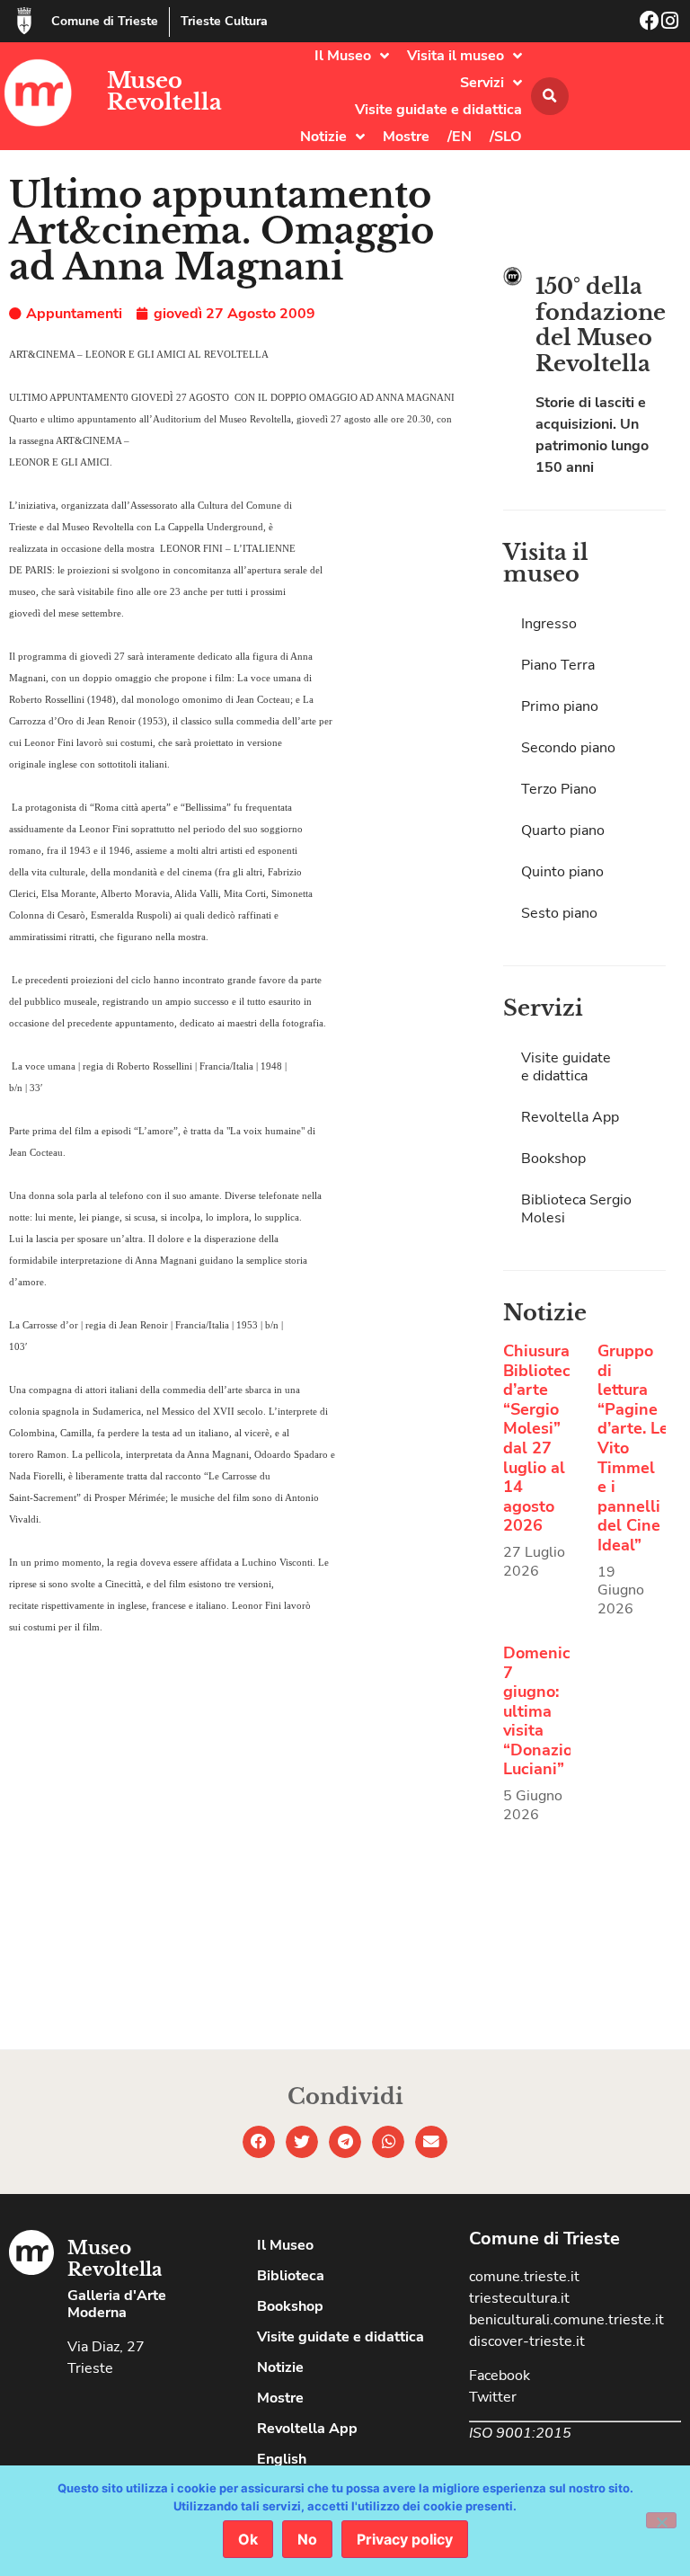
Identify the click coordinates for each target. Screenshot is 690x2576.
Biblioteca (291, 2276)
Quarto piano (563, 831)
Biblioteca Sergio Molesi (576, 1209)
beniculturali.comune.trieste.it (566, 2320)
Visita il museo (456, 56)
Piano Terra (558, 665)
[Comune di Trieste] (24, 21)
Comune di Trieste (105, 21)
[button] (550, 96)
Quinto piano (562, 872)
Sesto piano (559, 913)
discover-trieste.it (527, 2341)
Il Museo (343, 56)
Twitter (493, 2397)
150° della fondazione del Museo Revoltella (601, 325)
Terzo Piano (559, 789)
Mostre (406, 137)
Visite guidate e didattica (438, 110)
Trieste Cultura (224, 21)
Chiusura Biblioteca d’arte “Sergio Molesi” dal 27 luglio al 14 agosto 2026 (541, 1438)
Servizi (482, 83)
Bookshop (553, 1159)
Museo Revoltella (164, 91)
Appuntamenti (74, 314)
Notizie (323, 137)
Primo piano (560, 706)
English (282, 2459)
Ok (248, 2539)
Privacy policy (405, 2539)
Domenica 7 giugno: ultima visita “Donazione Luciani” (547, 1711)
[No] (661, 2520)
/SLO (506, 137)
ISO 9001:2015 (520, 2433)
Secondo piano (568, 748)
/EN (460, 137)
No (307, 2539)
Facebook (500, 2376)
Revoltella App (570, 1117)
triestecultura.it (519, 2298)
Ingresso (549, 624)
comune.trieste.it (524, 2277)
